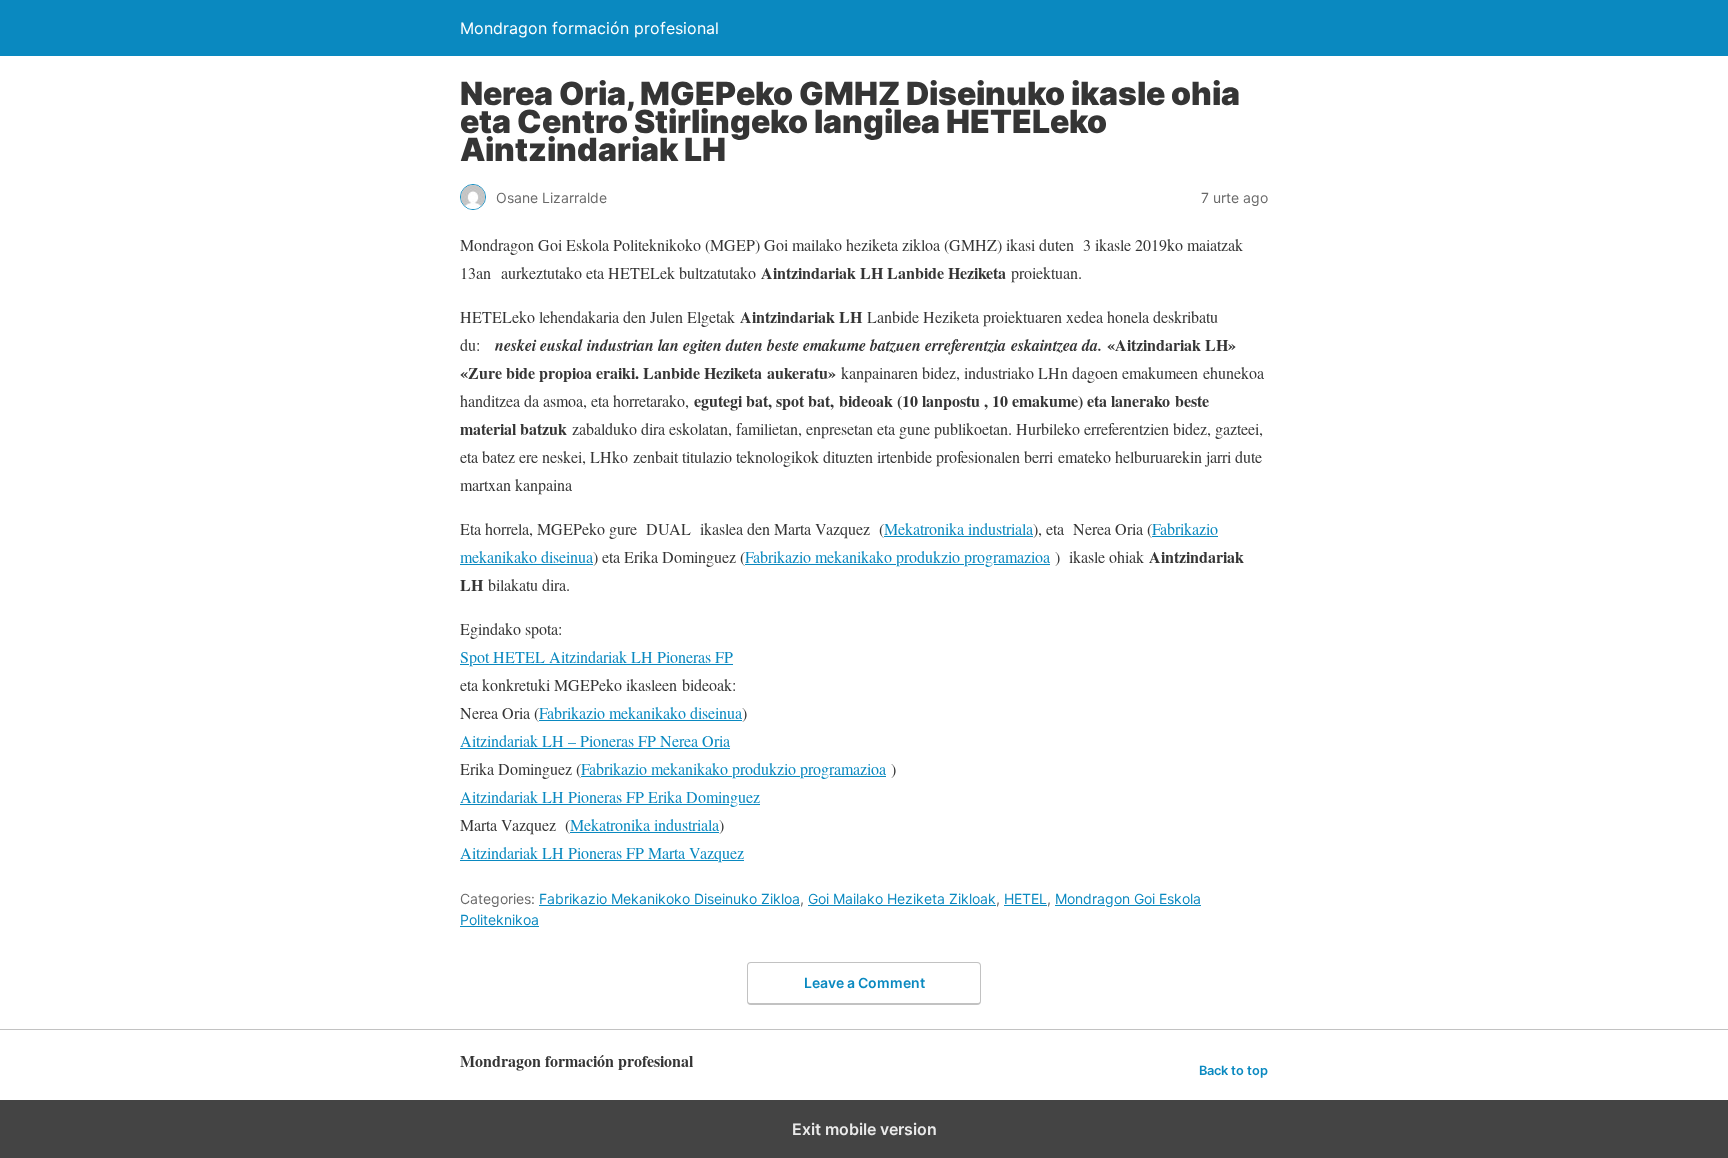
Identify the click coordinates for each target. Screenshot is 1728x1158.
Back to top (1233, 1070)
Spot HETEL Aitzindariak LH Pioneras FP (596, 656)
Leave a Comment (864, 982)
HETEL (1025, 898)
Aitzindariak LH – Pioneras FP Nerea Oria (595, 740)
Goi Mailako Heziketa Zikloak (902, 898)
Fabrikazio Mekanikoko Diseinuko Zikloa (669, 898)
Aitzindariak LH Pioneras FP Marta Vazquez (602, 852)
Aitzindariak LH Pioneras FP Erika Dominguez (610, 796)
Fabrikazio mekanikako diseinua (640, 712)
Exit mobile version (864, 1129)
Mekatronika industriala (958, 528)
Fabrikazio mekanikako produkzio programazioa (897, 556)
